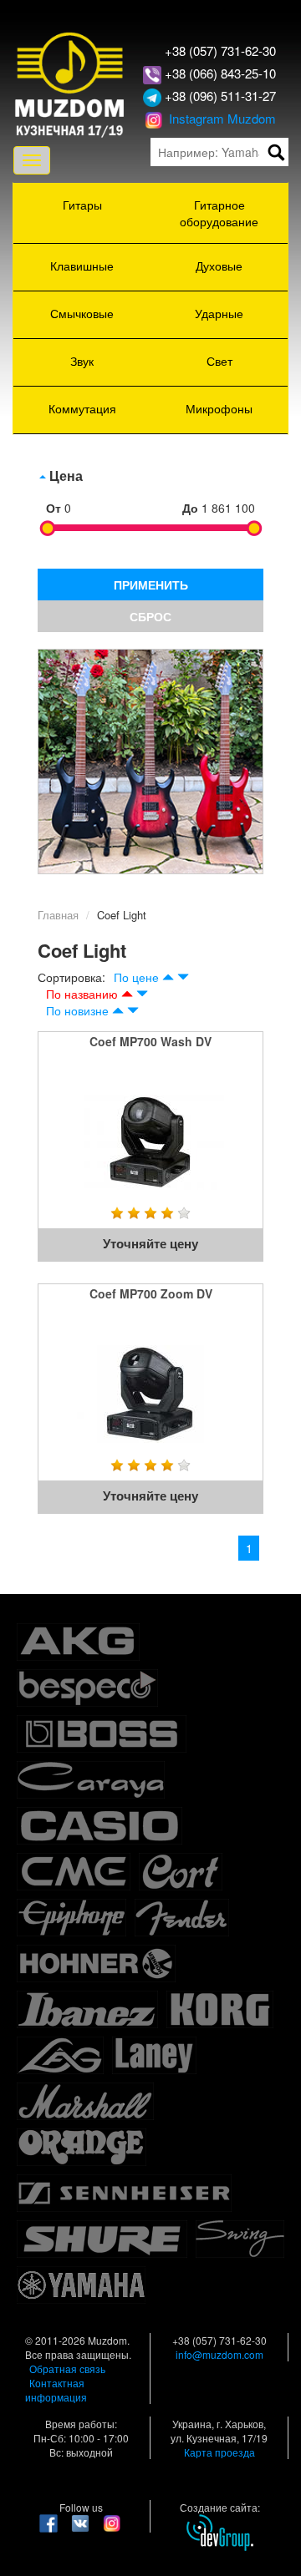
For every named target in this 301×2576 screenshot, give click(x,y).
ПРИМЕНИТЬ (151, 585)
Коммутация (82, 408)
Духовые (219, 266)
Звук (82, 361)
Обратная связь (67, 2369)
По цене (136, 977)
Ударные (219, 313)
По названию (82, 994)
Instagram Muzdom (221, 118)
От (54, 508)
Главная (58, 915)
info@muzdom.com (219, 2354)
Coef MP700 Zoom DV (151, 1293)
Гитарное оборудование (219, 213)
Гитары (82, 205)
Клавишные (82, 266)
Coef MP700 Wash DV (150, 1041)
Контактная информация (56, 2390)
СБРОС (150, 616)
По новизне (77, 1010)
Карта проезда (219, 2452)
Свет (219, 361)
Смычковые (82, 313)
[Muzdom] (70, 84)
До (190, 508)
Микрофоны (219, 408)
